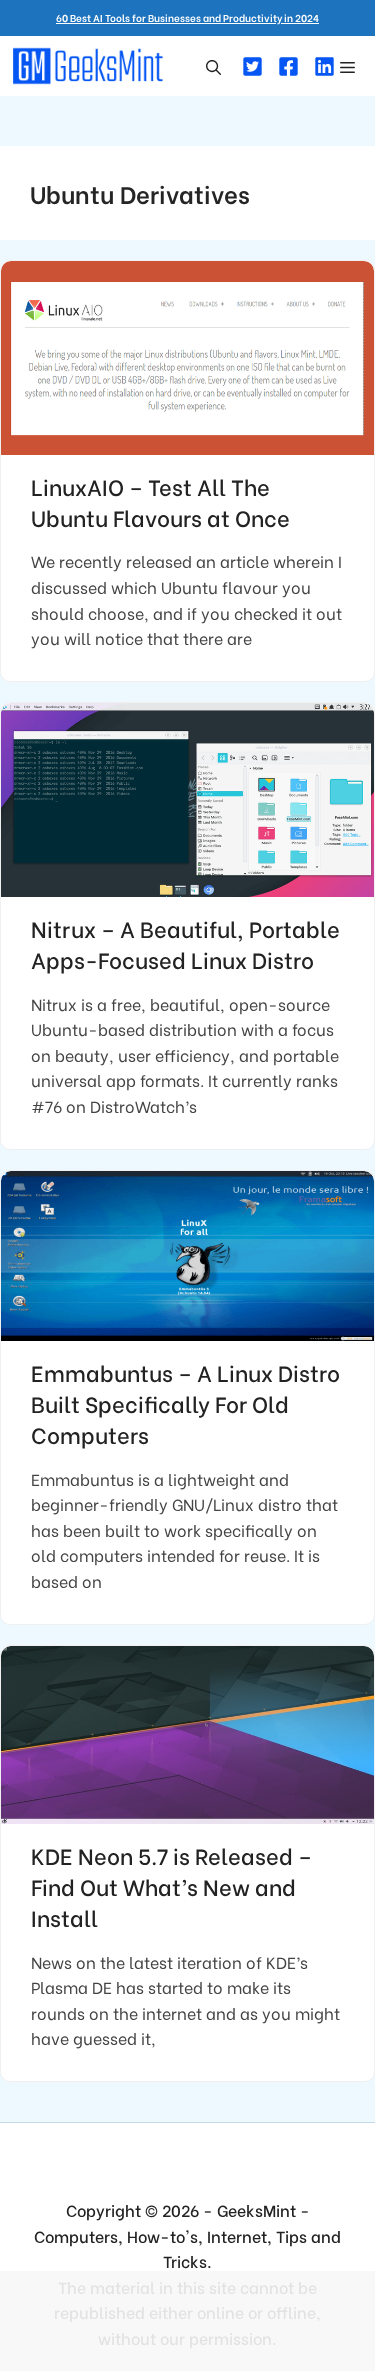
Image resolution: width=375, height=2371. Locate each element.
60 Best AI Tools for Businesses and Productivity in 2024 (187, 17)
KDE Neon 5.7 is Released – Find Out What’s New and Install (171, 1886)
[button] (213, 66)
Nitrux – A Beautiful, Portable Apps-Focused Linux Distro (185, 943)
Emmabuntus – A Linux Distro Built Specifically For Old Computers (185, 1403)
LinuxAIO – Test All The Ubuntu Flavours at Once (160, 501)
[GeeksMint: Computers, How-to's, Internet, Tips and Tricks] (90, 66)
